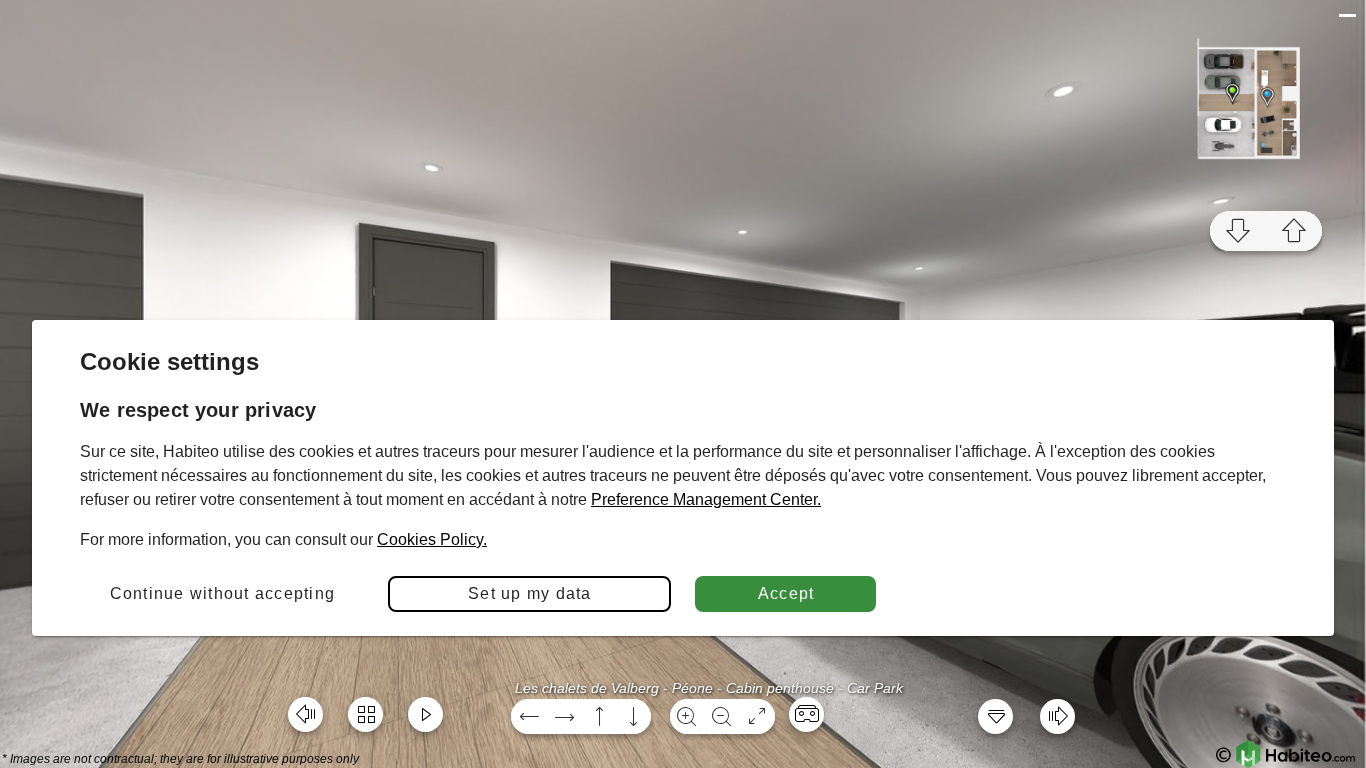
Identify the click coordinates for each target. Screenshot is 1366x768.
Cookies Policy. (432, 539)
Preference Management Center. (706, 499)
